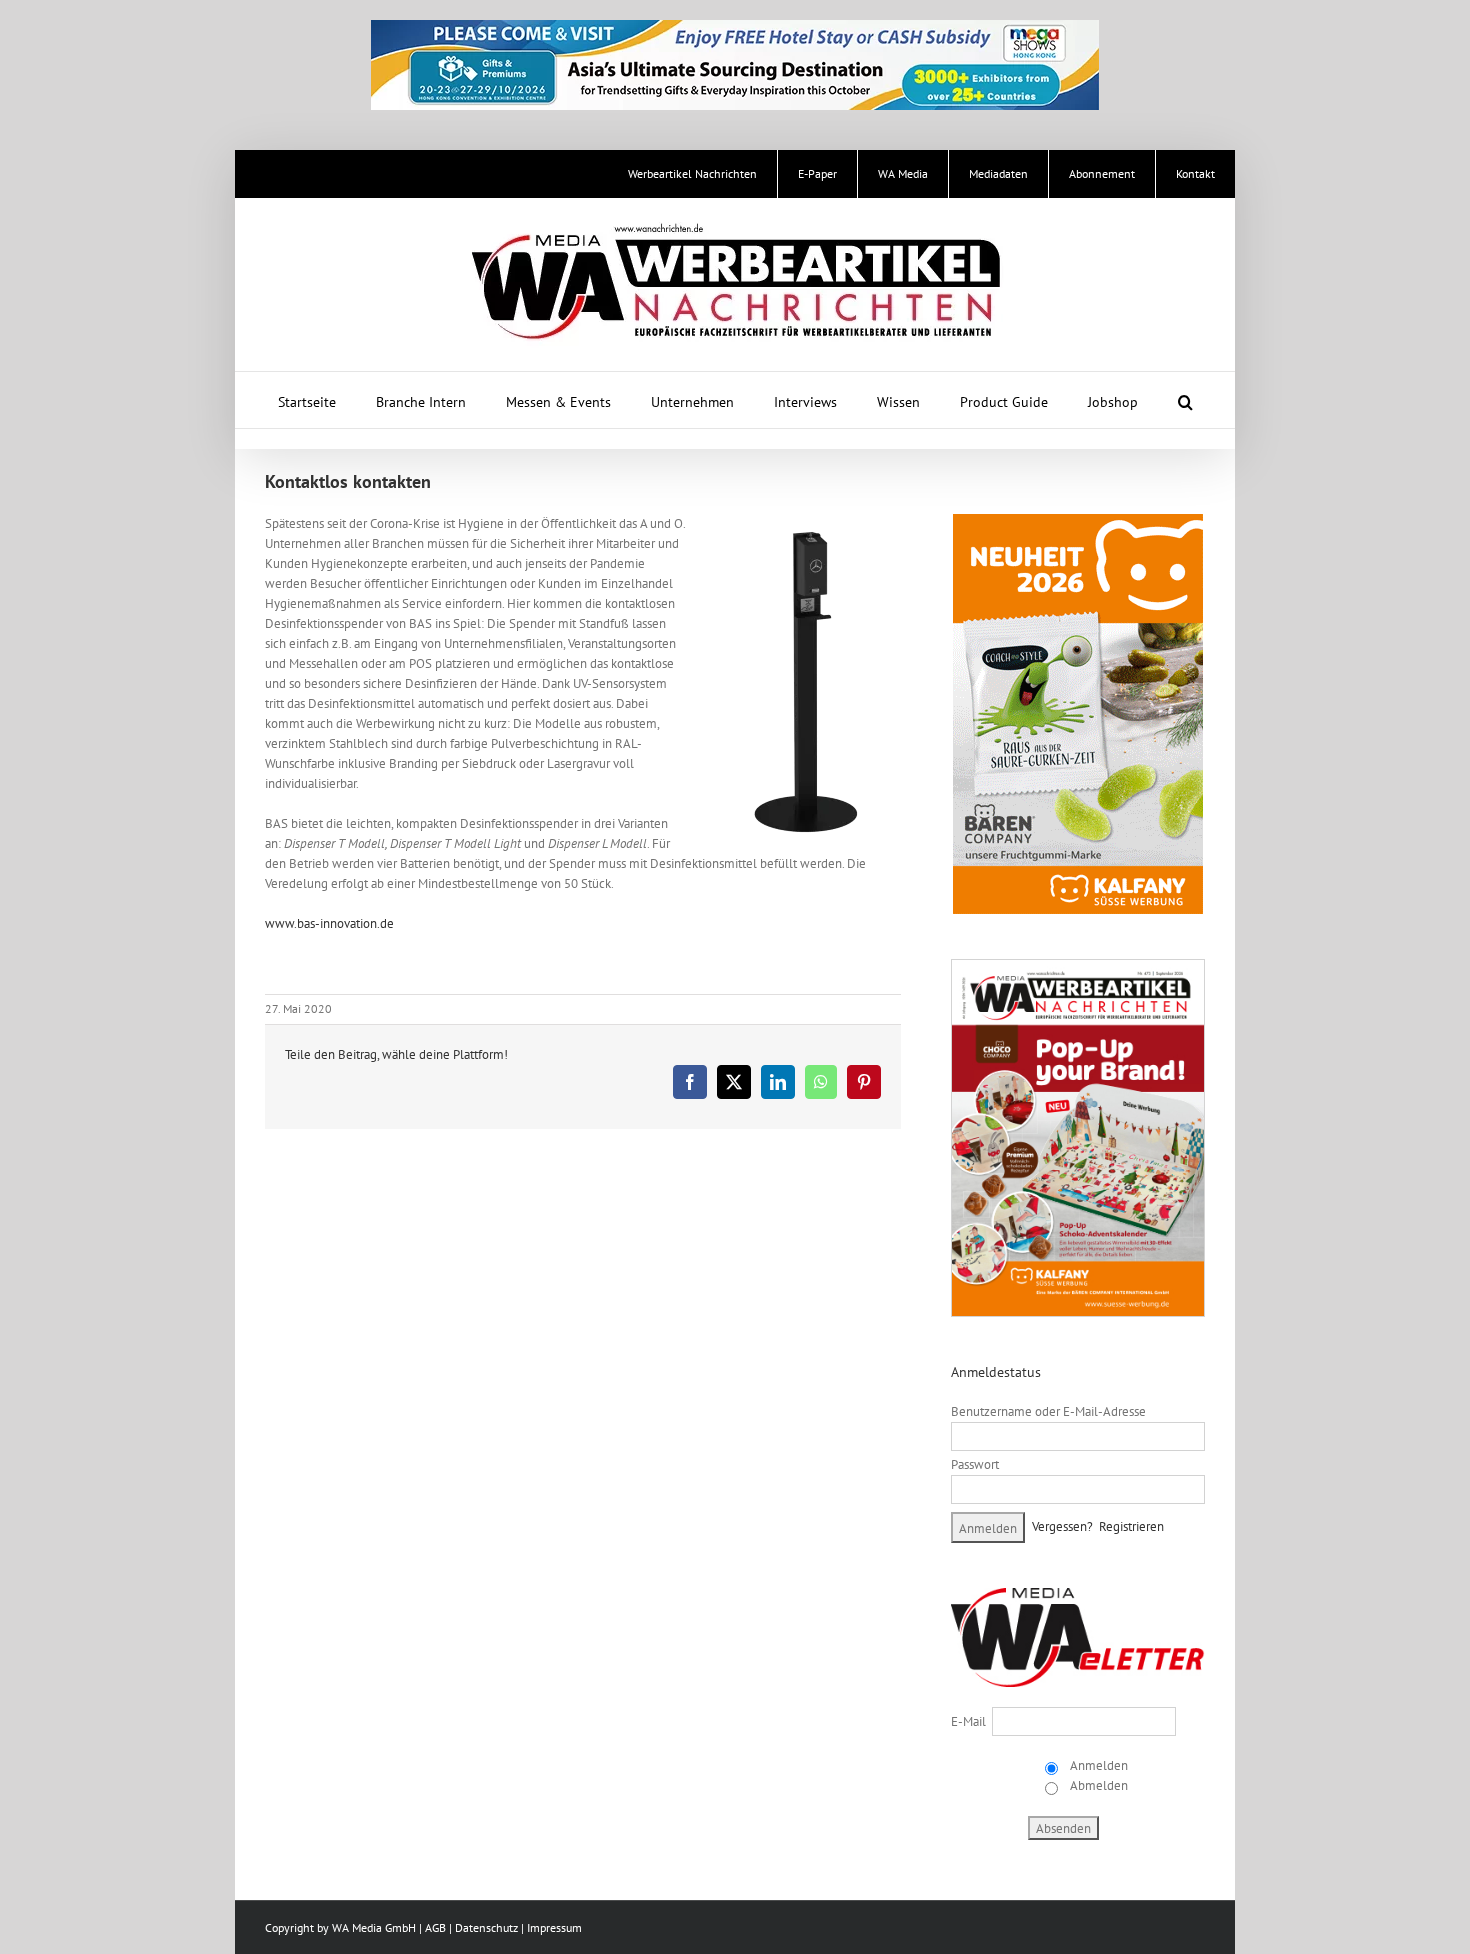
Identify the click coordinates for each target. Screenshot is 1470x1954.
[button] (1185, 400)
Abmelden (1097, 1785)
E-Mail (968, 1721)
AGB (435, 1927)
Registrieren (1131, 1526)
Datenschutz (486, 1927)
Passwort (975, 1464)
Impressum (554, 1927)
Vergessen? (1062, 1526)
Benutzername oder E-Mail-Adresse (1048, 1411)
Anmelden (1097, 1765)
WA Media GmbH (374, 1927)
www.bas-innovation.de (329, 923)
